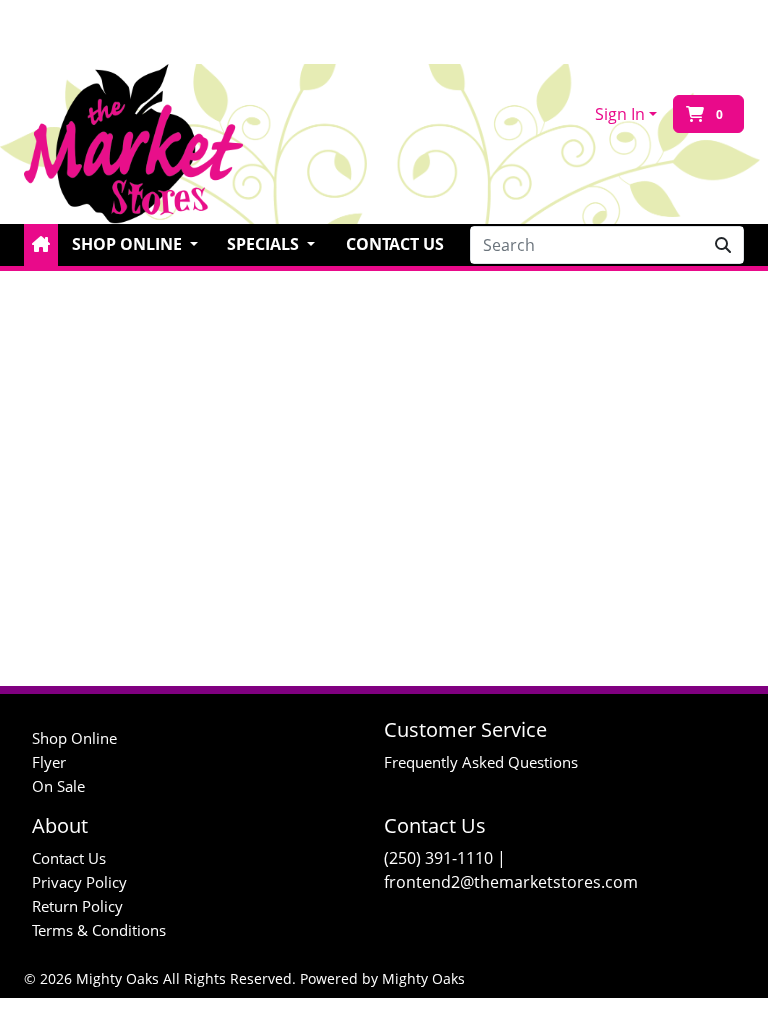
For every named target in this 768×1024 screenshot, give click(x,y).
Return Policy (77, 906)
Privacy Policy (79, 882)
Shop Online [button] (129, 244)
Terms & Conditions (99, 930)
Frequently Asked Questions (481, 762)
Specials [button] (265, 244)
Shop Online (74, 738)
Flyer (49, 762)
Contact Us (395, 244)
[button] (41, 245)
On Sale (58, 786)
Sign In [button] (620, 114)
